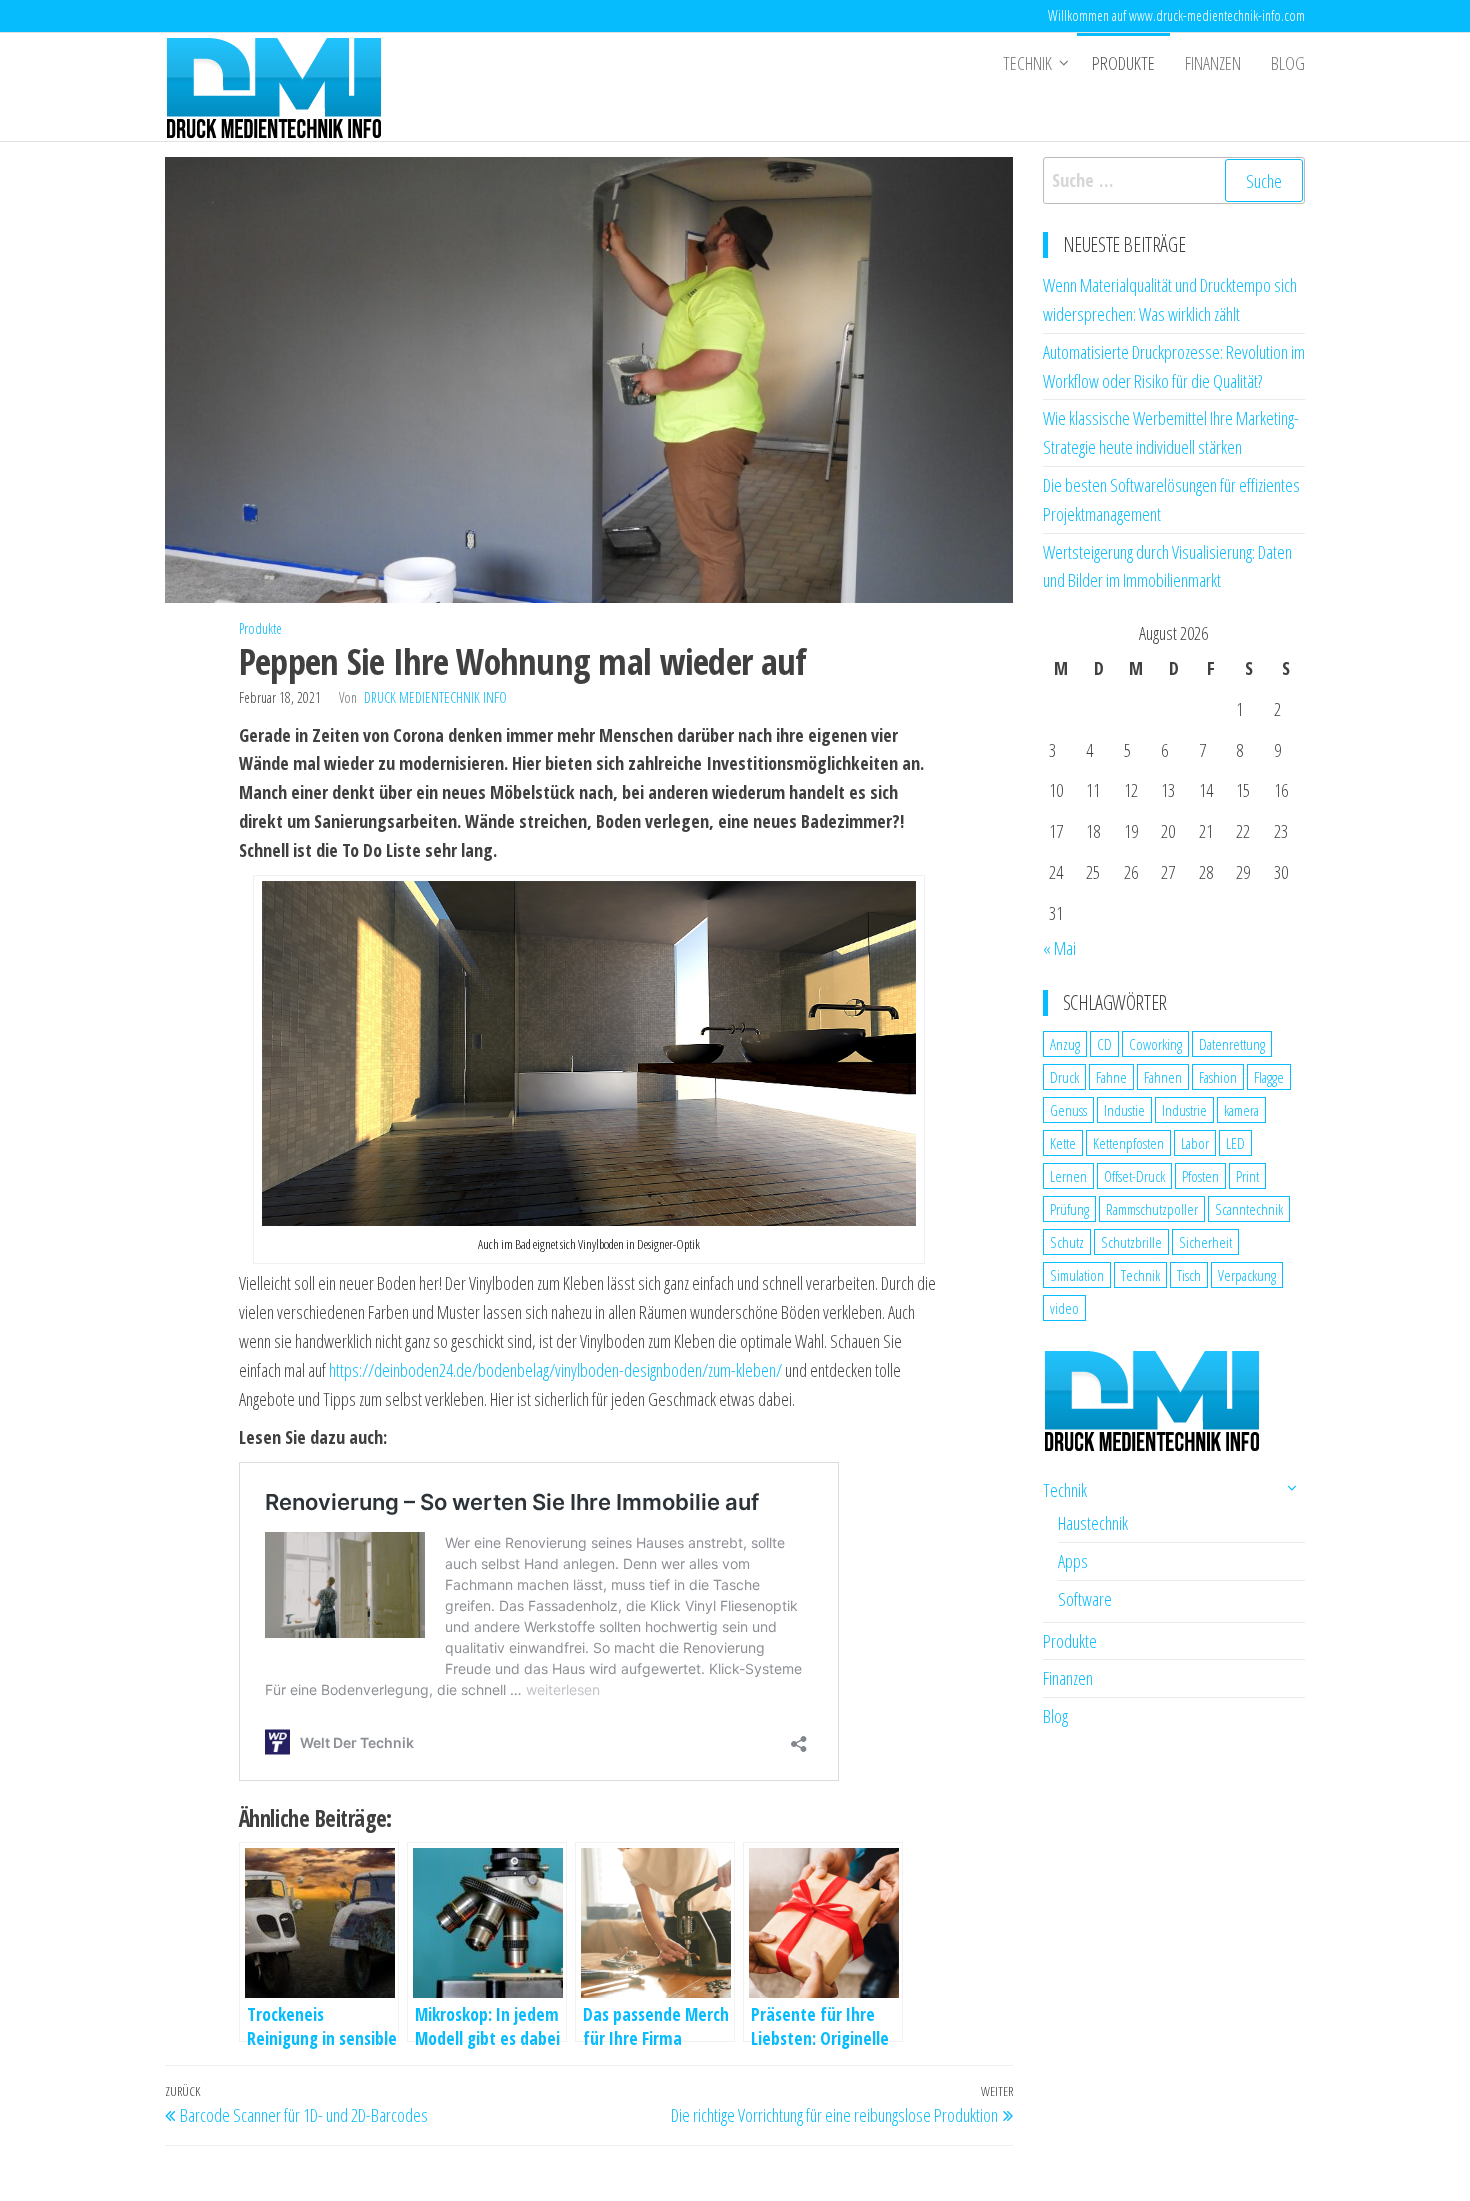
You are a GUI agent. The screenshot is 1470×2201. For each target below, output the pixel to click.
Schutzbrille (1131, 1242)
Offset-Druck (1134, 1176)
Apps (1073, 1561)
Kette (1063, 1143)
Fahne (1111, 1077)
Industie (1124, 1110)
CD (1104, 1044)
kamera (1241, 1110)
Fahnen (1163, 1077)
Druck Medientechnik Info (435, 697)
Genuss (1068, 1110)
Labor (1195, 1143)
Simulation (1077, 1275)
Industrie (1184, 1110)
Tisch (1189, 1275)
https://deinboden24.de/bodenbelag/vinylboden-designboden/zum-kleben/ (555, 1370)
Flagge (1269, 1077)
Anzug (1065, 1044)
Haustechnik (1093, 1523)
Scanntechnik (1249, 1209)
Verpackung (1247, 1275)
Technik (1027, 63)
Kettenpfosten (1128, 1143)
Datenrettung (1232, 1044)
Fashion (1218, 1077)
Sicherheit (1205, 1242)
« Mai (1059, 948)
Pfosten (1200, 1176)
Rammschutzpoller (1152, 1209)
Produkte (1123, 63)
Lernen (1068, 1176)
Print (1247, 1176)
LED (1235, 1143)
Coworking (1155, 1044)
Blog (1288, 63)
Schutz (1067, 1242)
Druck (1064, 1077)
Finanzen (1213, 63)
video (1064, 1308)
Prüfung (1069, 1209)
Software (1085, 1599)
